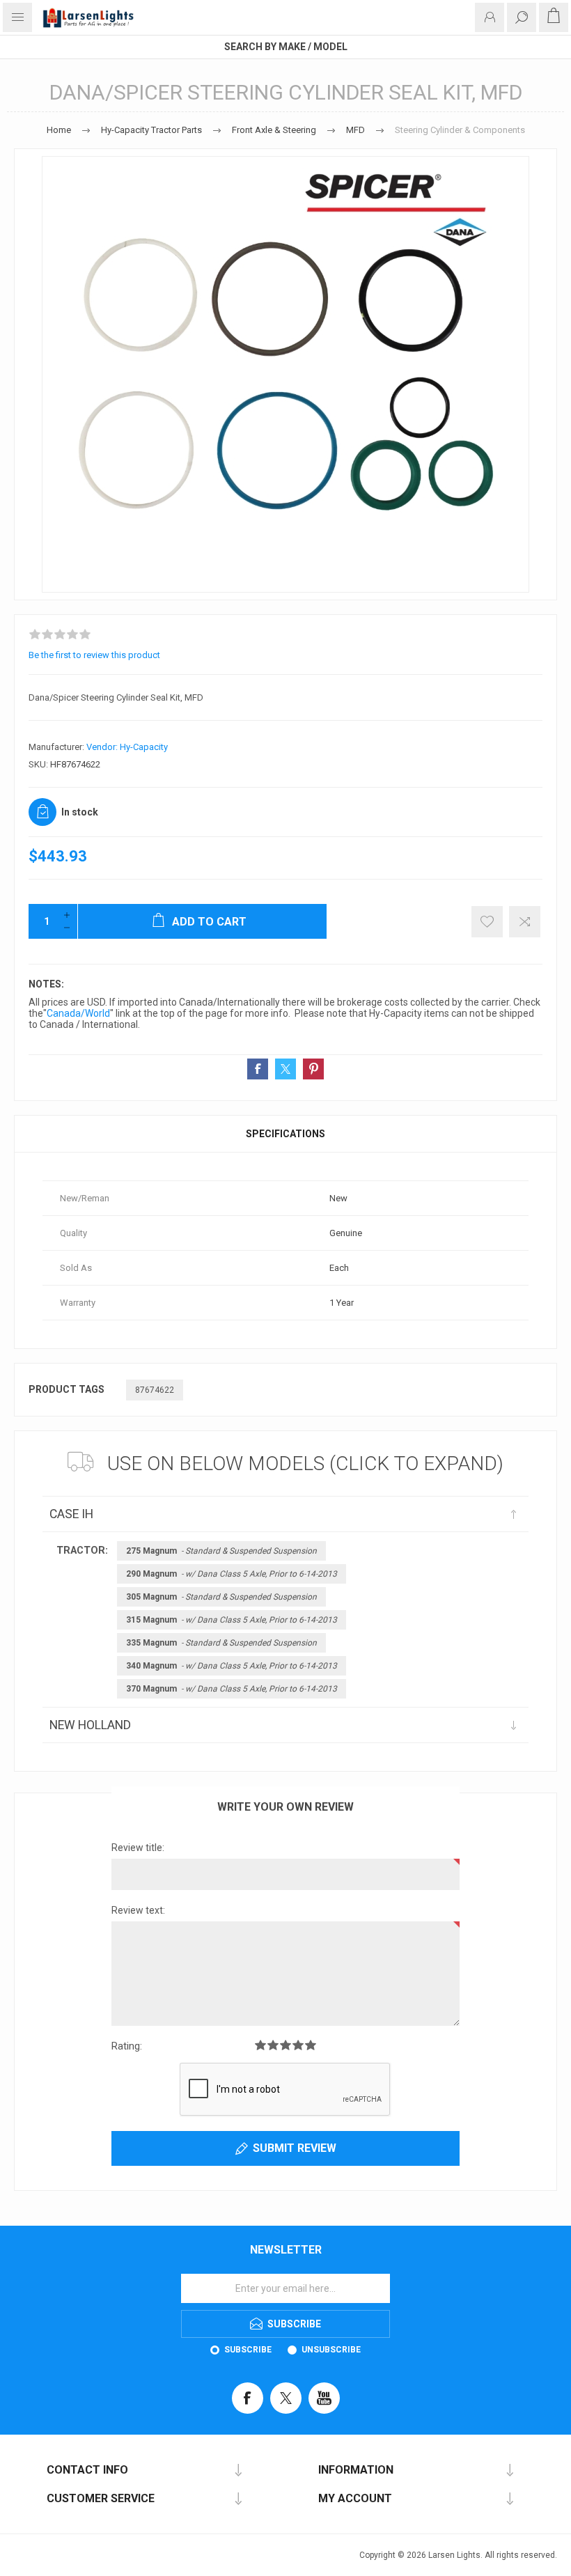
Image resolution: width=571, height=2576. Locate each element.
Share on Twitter (285, 1069)
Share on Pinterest (313, 1069)
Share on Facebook (258, 1069)
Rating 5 (311, 2045)
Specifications (285, 1134)
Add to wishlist (487, 922)
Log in (490, 17)
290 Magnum (232, 1574)
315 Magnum (232, 1620)
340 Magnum (232, 1666)
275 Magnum (221, 1551)
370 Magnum (232, 1689)
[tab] (285, 1134)
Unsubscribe (331, 2350)
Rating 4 (298, 2045)
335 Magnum (221, 1643)
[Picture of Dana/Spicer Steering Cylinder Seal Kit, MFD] (285, 374)
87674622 (155, 1390)
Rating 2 (273, 2045)
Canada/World (78, 1013)
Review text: (138, 1910)
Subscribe (248, 2350)
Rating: (127, 2046)
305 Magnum (221, 1597)
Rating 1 (260, 2045)
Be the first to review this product (94, 655)
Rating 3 (285, 2045)
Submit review (295, 2148)
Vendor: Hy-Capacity (127, 747)
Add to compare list (525, 922)
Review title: (138, 1848)
